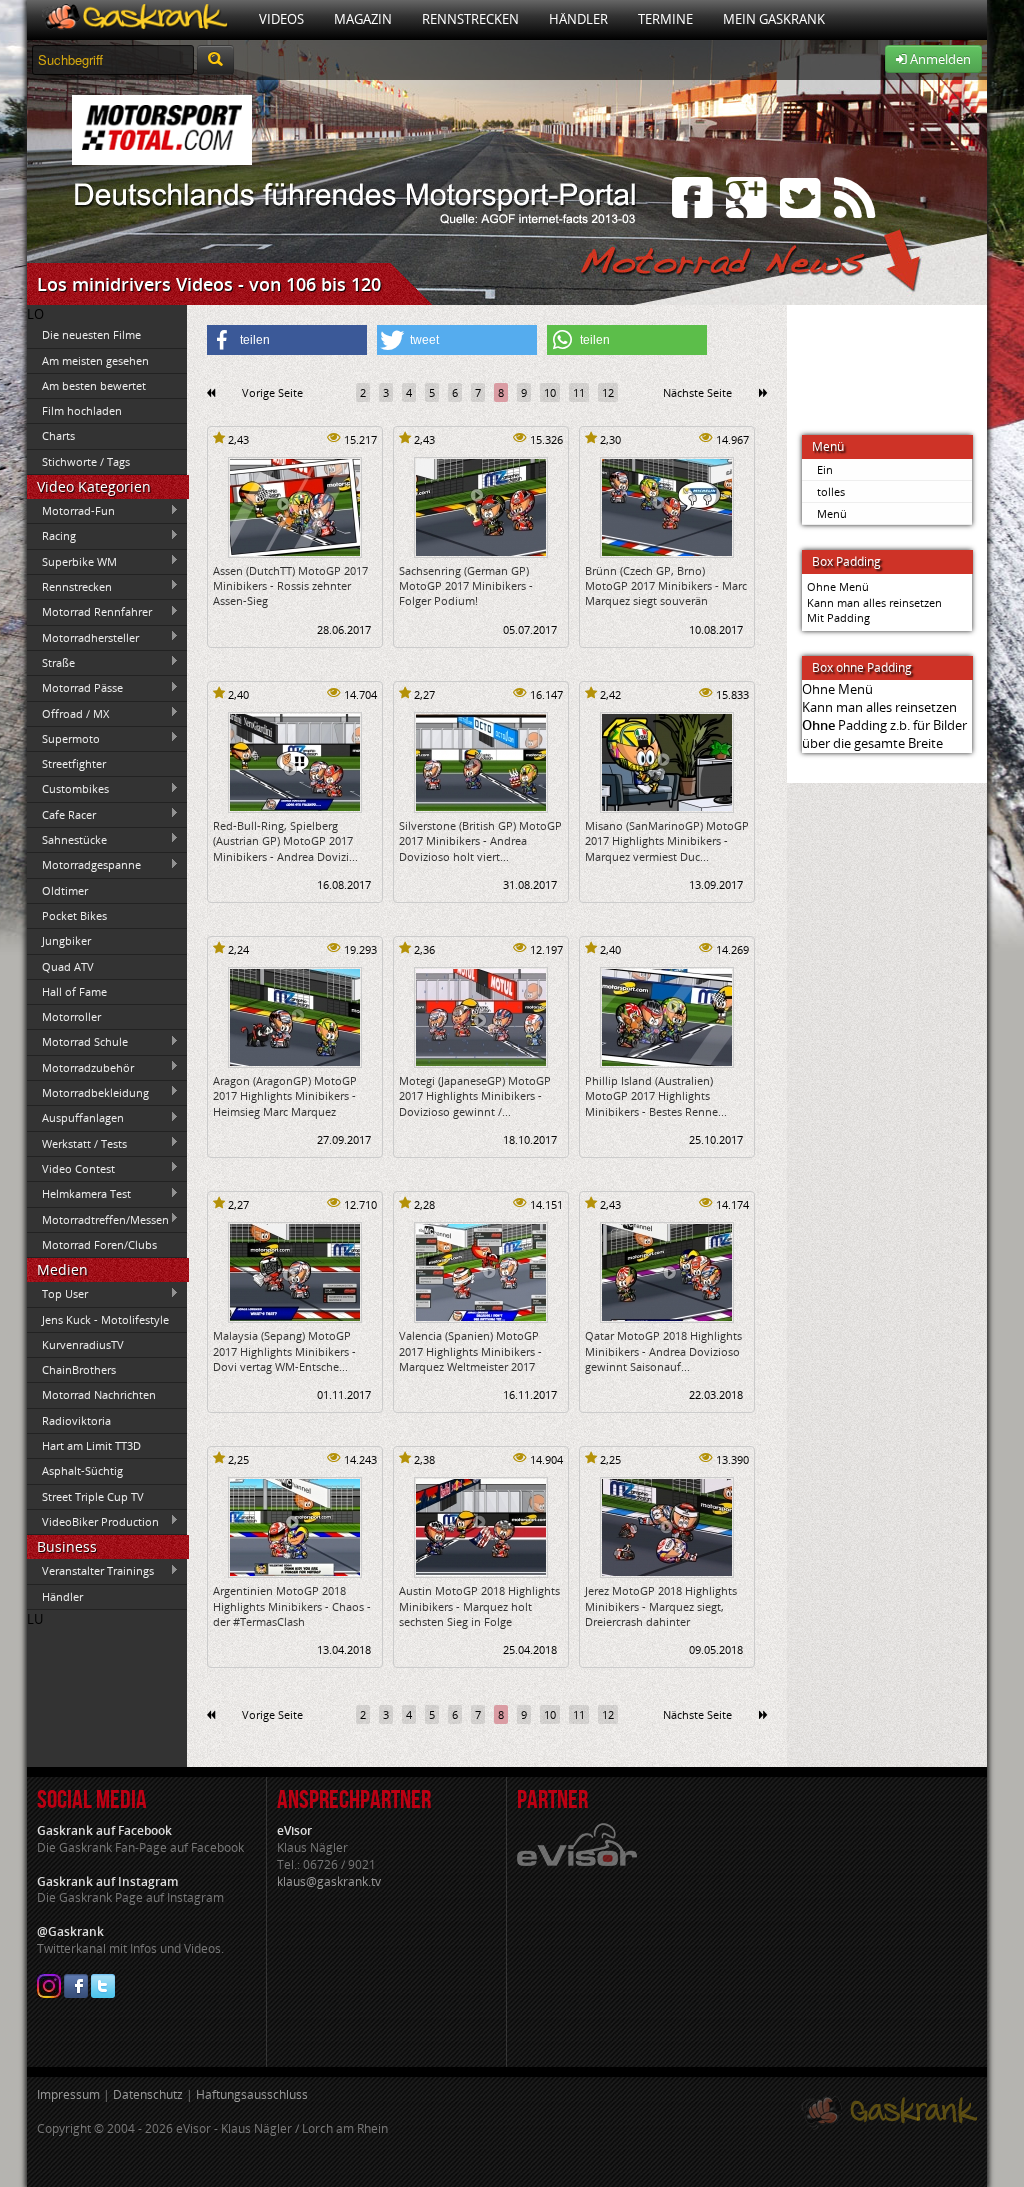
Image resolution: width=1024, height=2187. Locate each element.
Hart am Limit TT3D (91, 1445)
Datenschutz (148, 2094)
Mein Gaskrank (774, 19)
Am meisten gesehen (95, 360)
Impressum (68, 2094)
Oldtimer (65, 890)
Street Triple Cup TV (93, 1496)
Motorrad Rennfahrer (89, 612)
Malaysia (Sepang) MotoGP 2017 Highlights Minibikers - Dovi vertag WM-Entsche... (284, 1351)
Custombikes (68, 789)
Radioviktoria (76, 1420)
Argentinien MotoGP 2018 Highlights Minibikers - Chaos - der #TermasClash (292, 1606)
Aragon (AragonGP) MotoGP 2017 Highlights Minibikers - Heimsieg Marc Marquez (285, 1096)
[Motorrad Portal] (135, 19)
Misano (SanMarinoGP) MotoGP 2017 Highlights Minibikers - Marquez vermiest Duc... (667, 841)
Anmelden (939, 59)
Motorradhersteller (83, 637)
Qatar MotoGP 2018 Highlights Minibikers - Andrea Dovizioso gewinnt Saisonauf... (663, 1351)
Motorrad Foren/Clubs (99, 1244)
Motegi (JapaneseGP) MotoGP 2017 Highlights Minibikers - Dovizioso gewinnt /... (475, 1096)
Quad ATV (68, 966)
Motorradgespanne (84, 865)
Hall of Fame (74, 991)
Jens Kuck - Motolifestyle (105, 1319)
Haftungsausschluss (252, 2094)
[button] (287, 340)
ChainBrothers (79, 1369)
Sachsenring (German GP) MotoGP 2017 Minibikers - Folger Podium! (466, 586)
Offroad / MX (68, 713)
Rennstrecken (470, 19)
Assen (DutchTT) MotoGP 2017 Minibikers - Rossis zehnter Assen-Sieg (290, 586)
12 (608, 392)
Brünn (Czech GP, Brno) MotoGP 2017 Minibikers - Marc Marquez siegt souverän (666, 586)
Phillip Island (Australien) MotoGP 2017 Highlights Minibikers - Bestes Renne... (656, 1096)
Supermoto (63, 738)
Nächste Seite (697, 392)
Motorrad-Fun (71, 511)
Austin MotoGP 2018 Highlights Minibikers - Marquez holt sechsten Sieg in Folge (479, 1606)
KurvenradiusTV (83, 1344)
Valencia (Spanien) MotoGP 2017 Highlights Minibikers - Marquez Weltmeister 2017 (470, 1351)
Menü (832, 513)
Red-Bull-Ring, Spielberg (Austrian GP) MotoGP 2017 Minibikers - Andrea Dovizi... (285, 841)
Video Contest (71, 1168)
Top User (57, 1294)
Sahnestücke (67, 839)
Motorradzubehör (80, 1067)
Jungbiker (66, 940)
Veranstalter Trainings (90, 1571)
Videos (281, 19)
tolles (831, 491)
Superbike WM (72, 561)
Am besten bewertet (94, 385)
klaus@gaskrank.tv (329, 1881)
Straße (51, 662)
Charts (58, 435)
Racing (51, 536)
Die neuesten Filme (91, 334)
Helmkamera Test (79, 1194)
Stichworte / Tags (86, 461)
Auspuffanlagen (75, 1118)
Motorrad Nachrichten (99, 1394)
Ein (825, 469)
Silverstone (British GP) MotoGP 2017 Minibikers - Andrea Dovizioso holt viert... (480, 841)
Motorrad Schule (77, 1042)
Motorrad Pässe (75, 688)
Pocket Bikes (74, 915)
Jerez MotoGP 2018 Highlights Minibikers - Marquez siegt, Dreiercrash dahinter (661, 1606)
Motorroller (71, 1016)
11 (579, 392)
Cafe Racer (61, 814)
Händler (578, 19)
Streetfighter (74, 763)
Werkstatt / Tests (77, 1143)
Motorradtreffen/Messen (98, 1219)
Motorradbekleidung (88, 1092)
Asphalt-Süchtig (82, 1470)
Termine (665, 19)
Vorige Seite (272, 392)
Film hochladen (82, 410)
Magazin (363, 19)
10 (550, 392)
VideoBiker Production (93, 1521)
